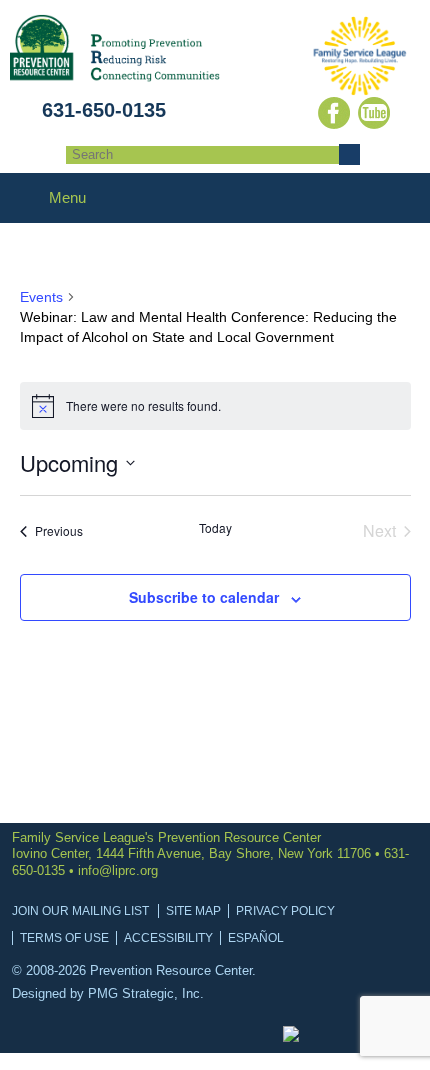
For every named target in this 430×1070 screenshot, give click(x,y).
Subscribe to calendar (204, 597)
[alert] (215, 406)
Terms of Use (64, 938)
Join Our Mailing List (80, 911)
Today (215, 528)
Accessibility (168, 938)
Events (41, 297)
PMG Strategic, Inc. (146, 993)
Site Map (193, 911)
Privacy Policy (285, 911)
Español (256, 938)
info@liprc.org (118, 870)
